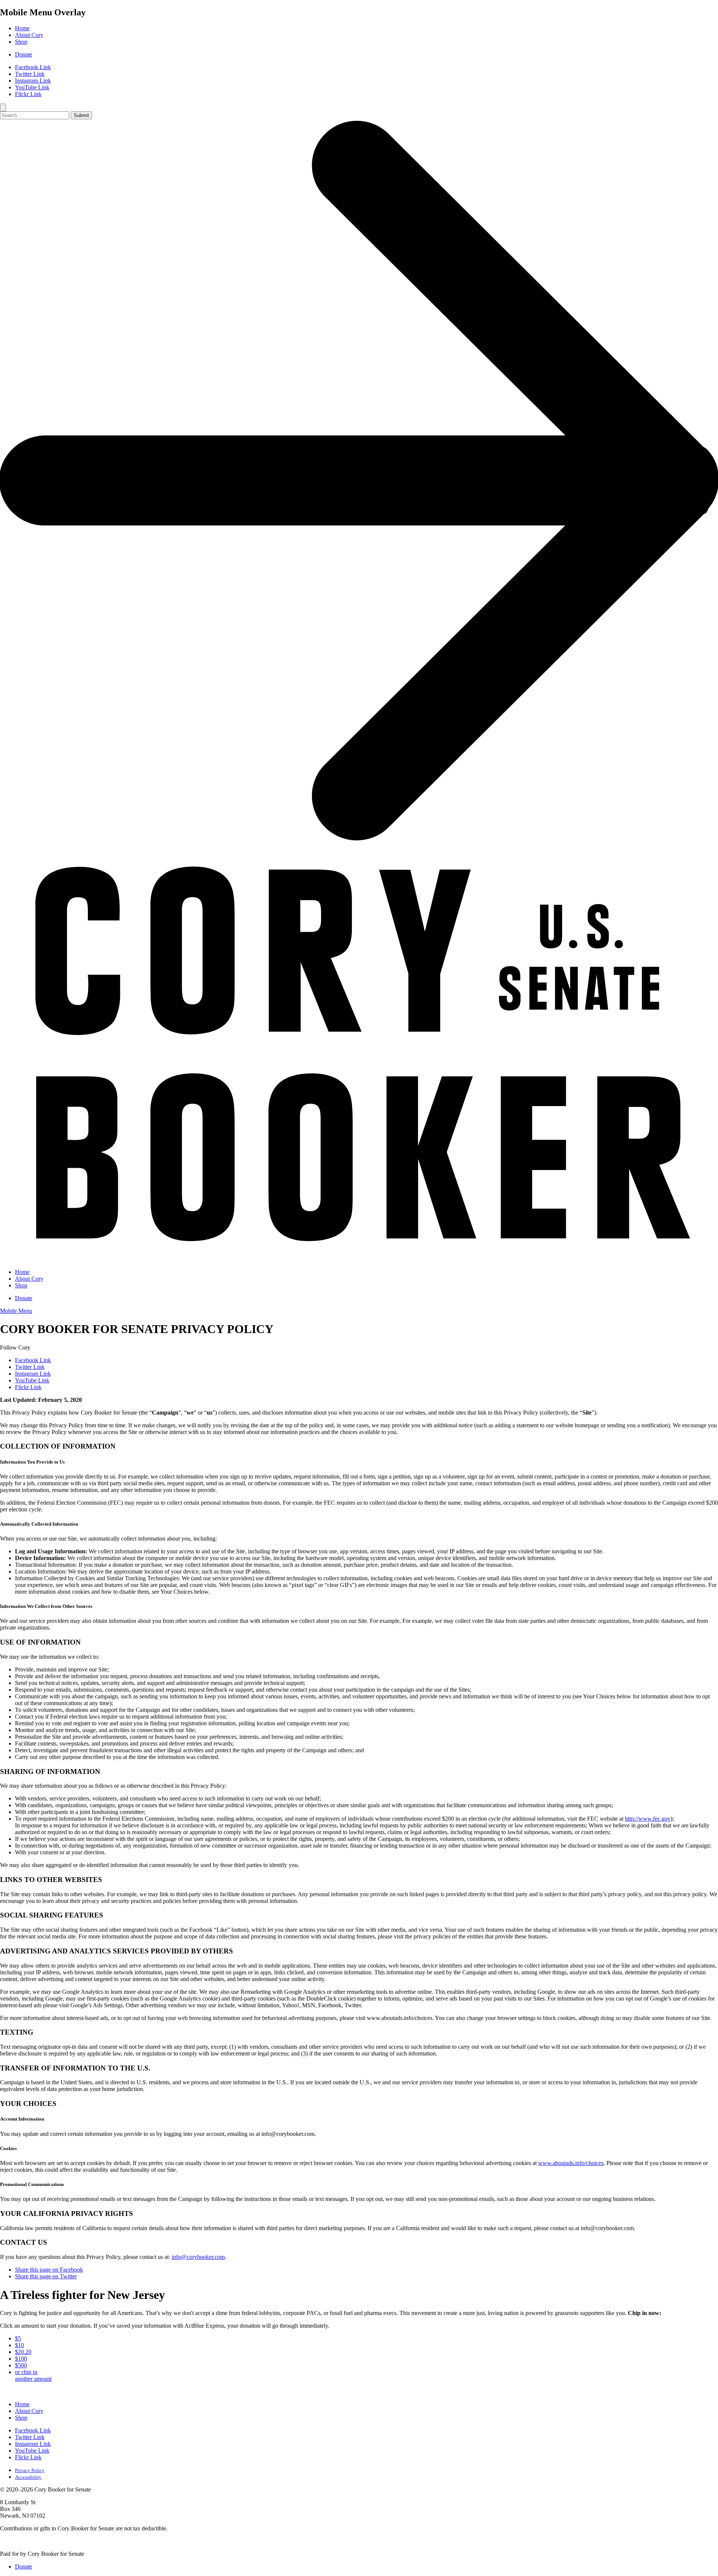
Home (22, 28)
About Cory (29, 35)
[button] (16, 1311)
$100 (21, 2359)
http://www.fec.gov (648, 1819)
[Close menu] (3, 108)
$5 (18, 2338)
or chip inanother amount (33, 2375)
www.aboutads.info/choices (571, 2163)
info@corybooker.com (198, 2257)
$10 (19, 2345)
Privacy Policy (30, 2470)
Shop (21, 42)
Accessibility (28, 2477)
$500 (21, 2365)
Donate (24, 54)
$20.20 (23, 2352)
